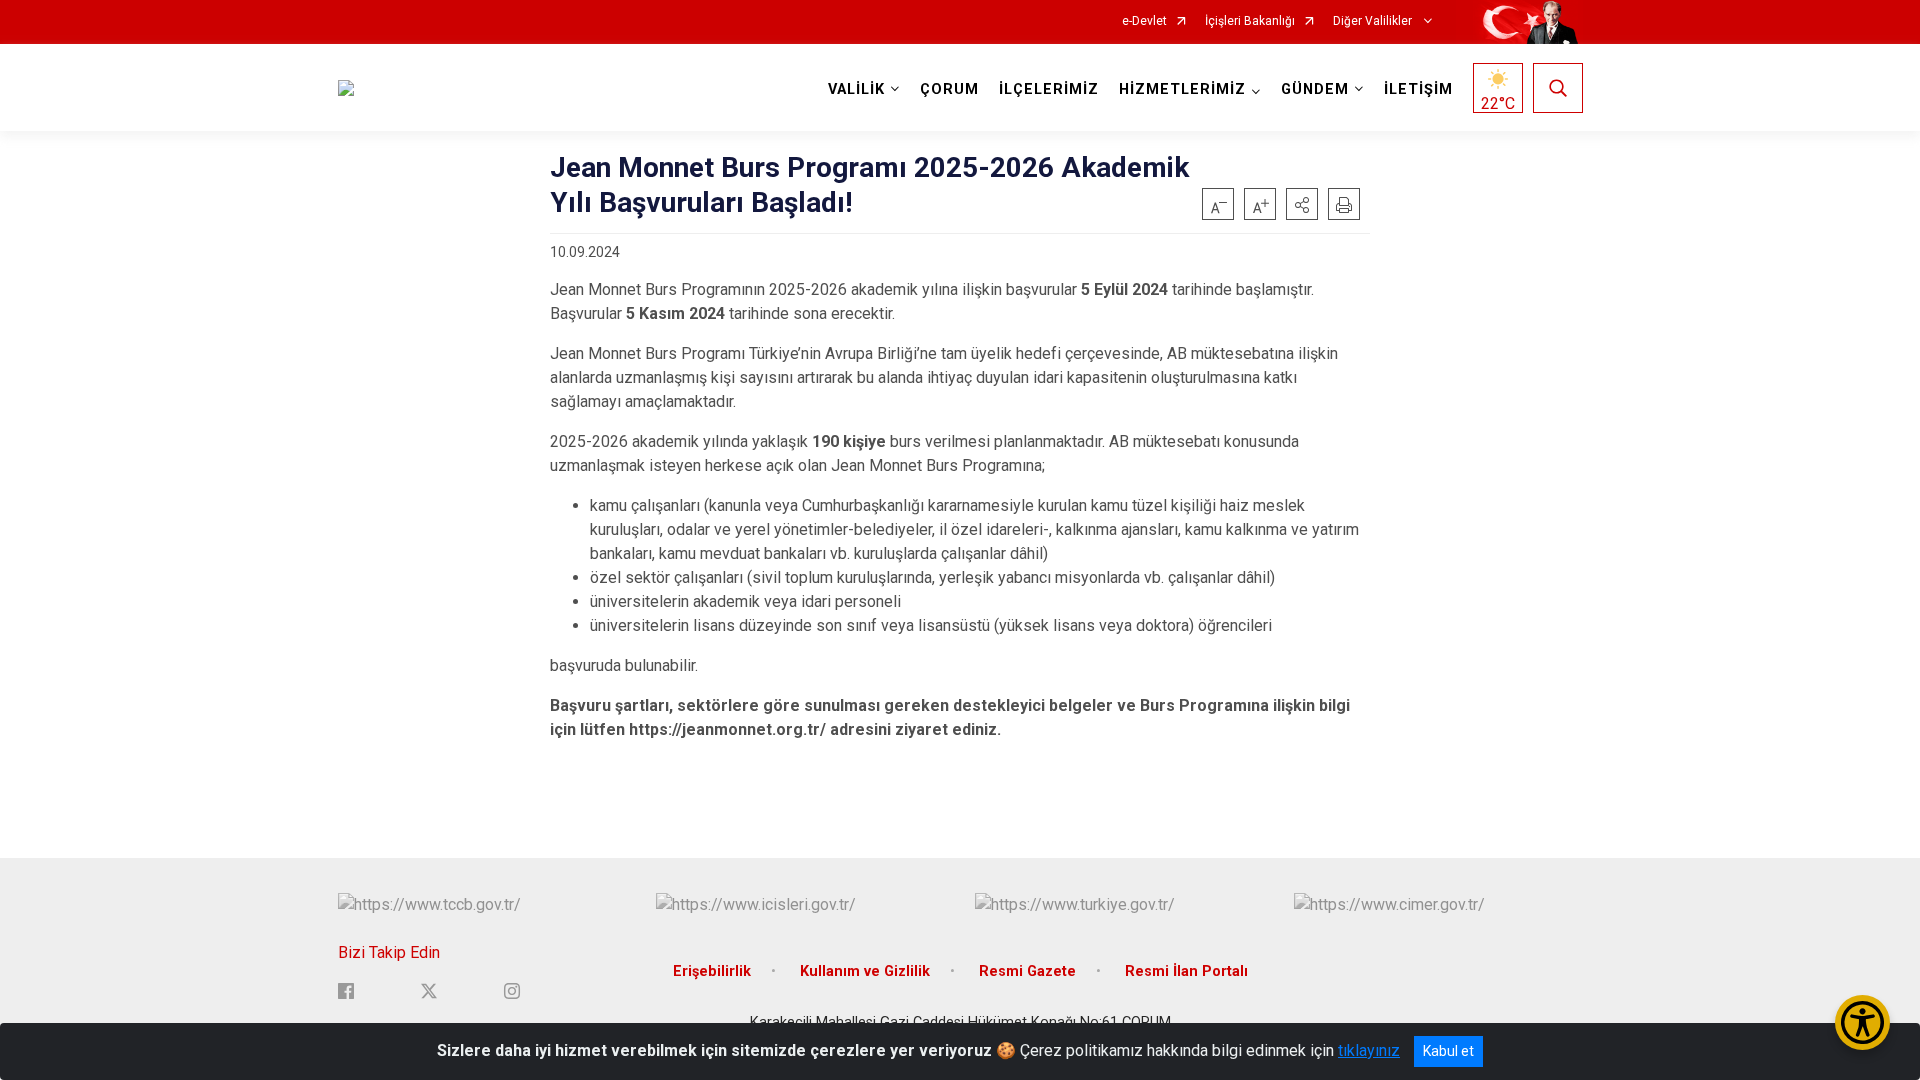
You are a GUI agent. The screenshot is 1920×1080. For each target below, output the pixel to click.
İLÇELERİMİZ (1049, 89)
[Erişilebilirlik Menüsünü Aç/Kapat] (1862, 1022)
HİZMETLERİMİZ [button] (1182, 89)
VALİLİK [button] (856, 89)
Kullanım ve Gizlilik (865, 971)
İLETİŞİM (1418, 89)
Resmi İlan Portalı (1186, 971)
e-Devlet (1144, 21)
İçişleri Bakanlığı (1250, 21)
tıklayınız (1369, 1050)
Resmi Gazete (1027, 971)
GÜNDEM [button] (1315, 89)
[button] (1302, 204)
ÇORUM (949, 89)
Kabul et (1448, 1051)
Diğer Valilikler (1374, 21)
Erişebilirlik (712, 971)
